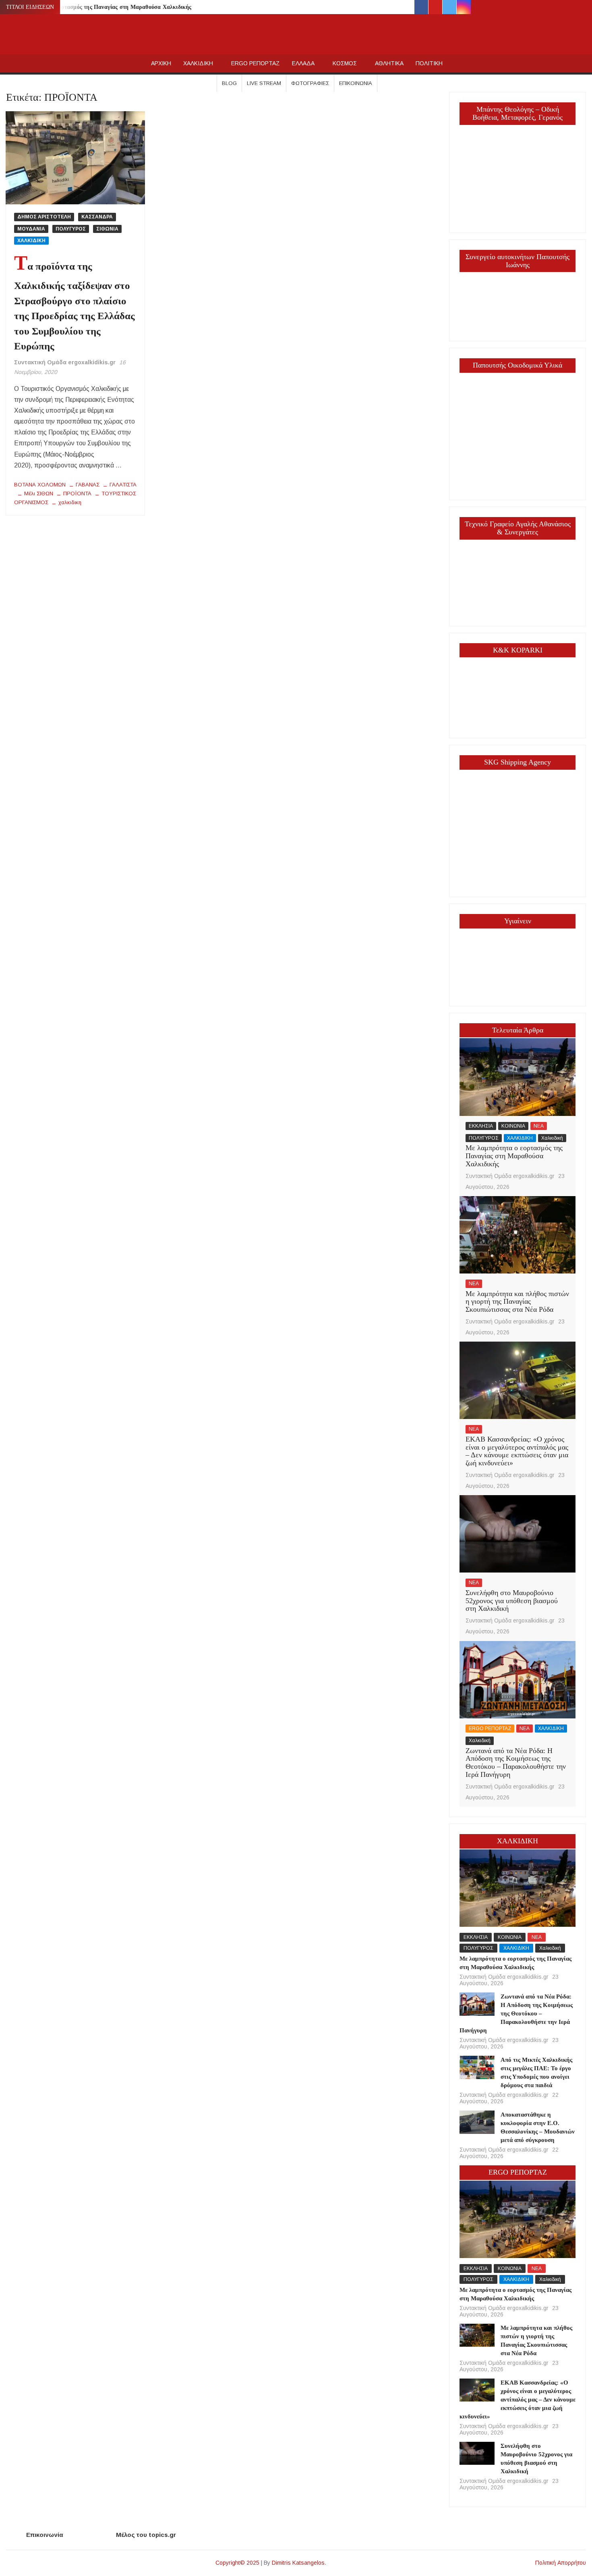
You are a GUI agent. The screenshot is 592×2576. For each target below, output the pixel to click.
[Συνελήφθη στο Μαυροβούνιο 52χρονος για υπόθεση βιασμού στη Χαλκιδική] (517, 1534)
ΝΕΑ (539, 1126)
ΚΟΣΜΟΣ (345, 63)
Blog (229, 83)
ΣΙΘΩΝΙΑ (107, 229)
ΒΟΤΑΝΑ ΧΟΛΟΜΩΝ (40, 485)
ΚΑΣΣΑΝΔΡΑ (97, 217)
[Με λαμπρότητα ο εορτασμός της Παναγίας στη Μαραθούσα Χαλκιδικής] (517, 1077)
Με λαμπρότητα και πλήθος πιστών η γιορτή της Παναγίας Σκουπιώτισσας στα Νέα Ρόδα (517, 1302)
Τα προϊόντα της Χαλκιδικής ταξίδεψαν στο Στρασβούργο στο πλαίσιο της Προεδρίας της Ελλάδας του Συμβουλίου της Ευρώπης (75, 306)
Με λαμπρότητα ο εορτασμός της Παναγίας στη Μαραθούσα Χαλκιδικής (100, 7)
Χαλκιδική (552, 1138)
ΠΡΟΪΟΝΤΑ (77, 493)
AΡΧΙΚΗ (161, 63)
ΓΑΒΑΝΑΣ (88, 485)
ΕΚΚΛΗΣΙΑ (481, 1126)
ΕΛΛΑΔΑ (303, 63)
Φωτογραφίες (310, 83)
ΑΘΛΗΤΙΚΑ (389, 63)
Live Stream (264, 83)
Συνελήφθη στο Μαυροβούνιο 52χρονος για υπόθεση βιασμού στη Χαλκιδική (512, 1601)
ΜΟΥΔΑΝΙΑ (31, 229)
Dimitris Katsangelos (298, 2563)
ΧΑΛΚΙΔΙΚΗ (198, 63)
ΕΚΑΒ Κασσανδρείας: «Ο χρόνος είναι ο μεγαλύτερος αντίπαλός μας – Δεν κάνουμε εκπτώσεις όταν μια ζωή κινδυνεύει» (517, 1451)
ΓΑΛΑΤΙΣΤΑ (123, 485)
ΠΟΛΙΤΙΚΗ (429, 63)
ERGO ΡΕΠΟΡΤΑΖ (256, 63)
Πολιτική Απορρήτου (561, 2563)
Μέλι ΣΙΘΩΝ (39, 493)
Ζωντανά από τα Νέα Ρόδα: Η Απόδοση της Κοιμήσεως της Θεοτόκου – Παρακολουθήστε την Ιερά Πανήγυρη (516, 1763)
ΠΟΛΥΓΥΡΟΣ (71, 229)
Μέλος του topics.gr (146, 2535)
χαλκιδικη (70, 502)
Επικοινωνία (356, 83)
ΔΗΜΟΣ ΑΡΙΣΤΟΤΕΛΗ (44, 217)
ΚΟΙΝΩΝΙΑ (513, 1126)
